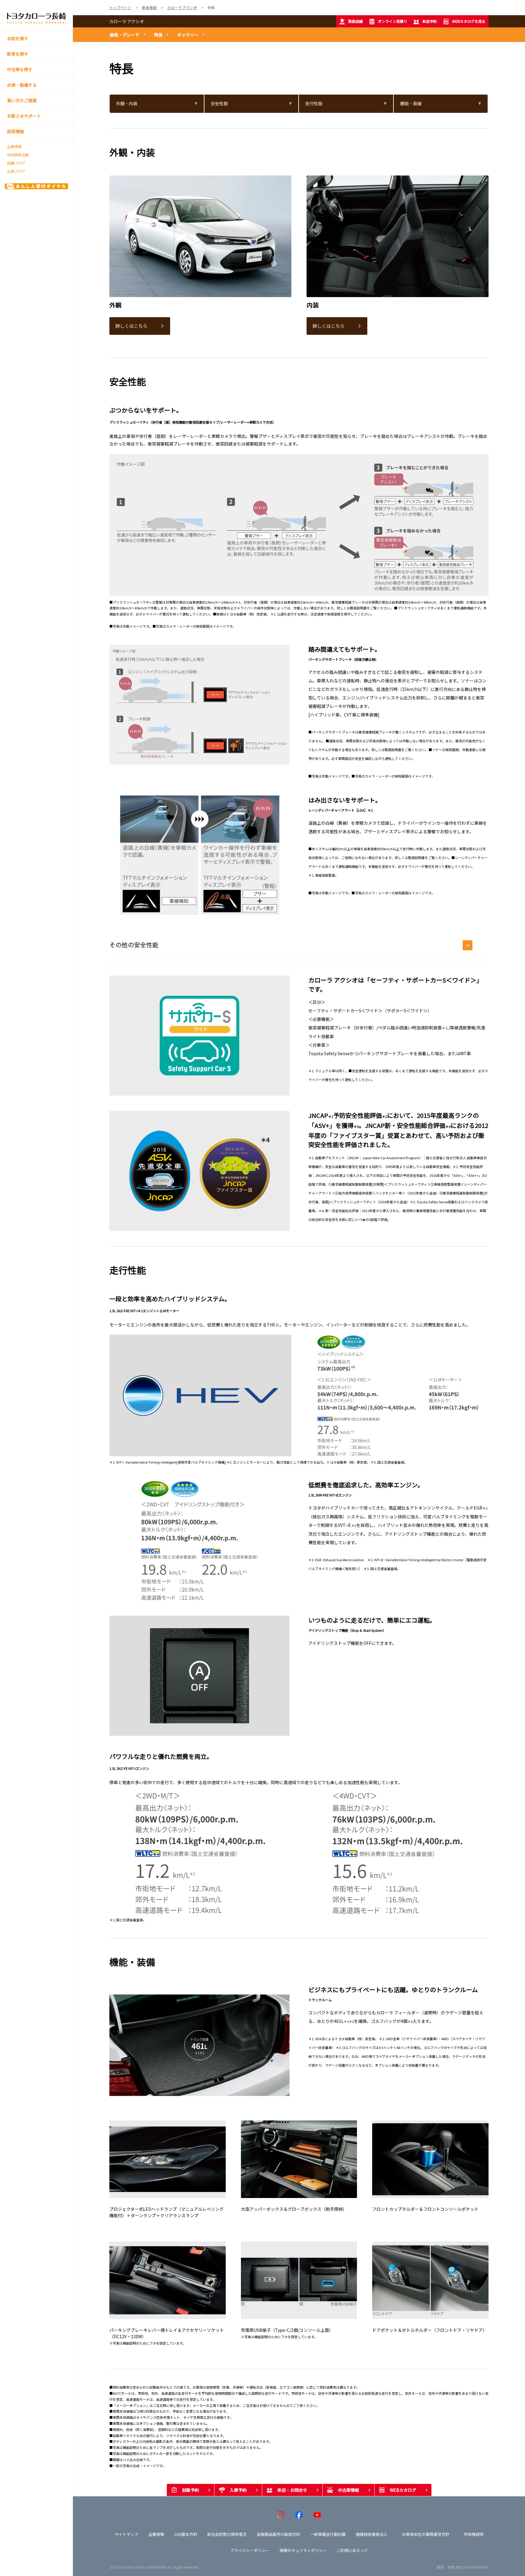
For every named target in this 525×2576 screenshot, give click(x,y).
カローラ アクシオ (127, 21)
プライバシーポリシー (250, 2550)
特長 (158, 35)
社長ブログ (16, 171)
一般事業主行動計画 (328, 2534)
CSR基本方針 (186, 2534)
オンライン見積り (393, 21)
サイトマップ (126, 2534)
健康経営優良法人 (372, 2534)
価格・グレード (125, 35)
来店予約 (430, 21)
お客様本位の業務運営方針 (426, 2534)
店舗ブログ (16, 163)
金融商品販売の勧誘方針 (278, 2534)
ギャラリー (188, 35)
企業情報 (14, 147)
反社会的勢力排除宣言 (227, 2534)
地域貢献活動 (18, 155)
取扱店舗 (355, 21)
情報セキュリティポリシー (303, 2550)
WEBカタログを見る (469, 21)
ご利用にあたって (352, 2550)
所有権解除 (474, 2534)
